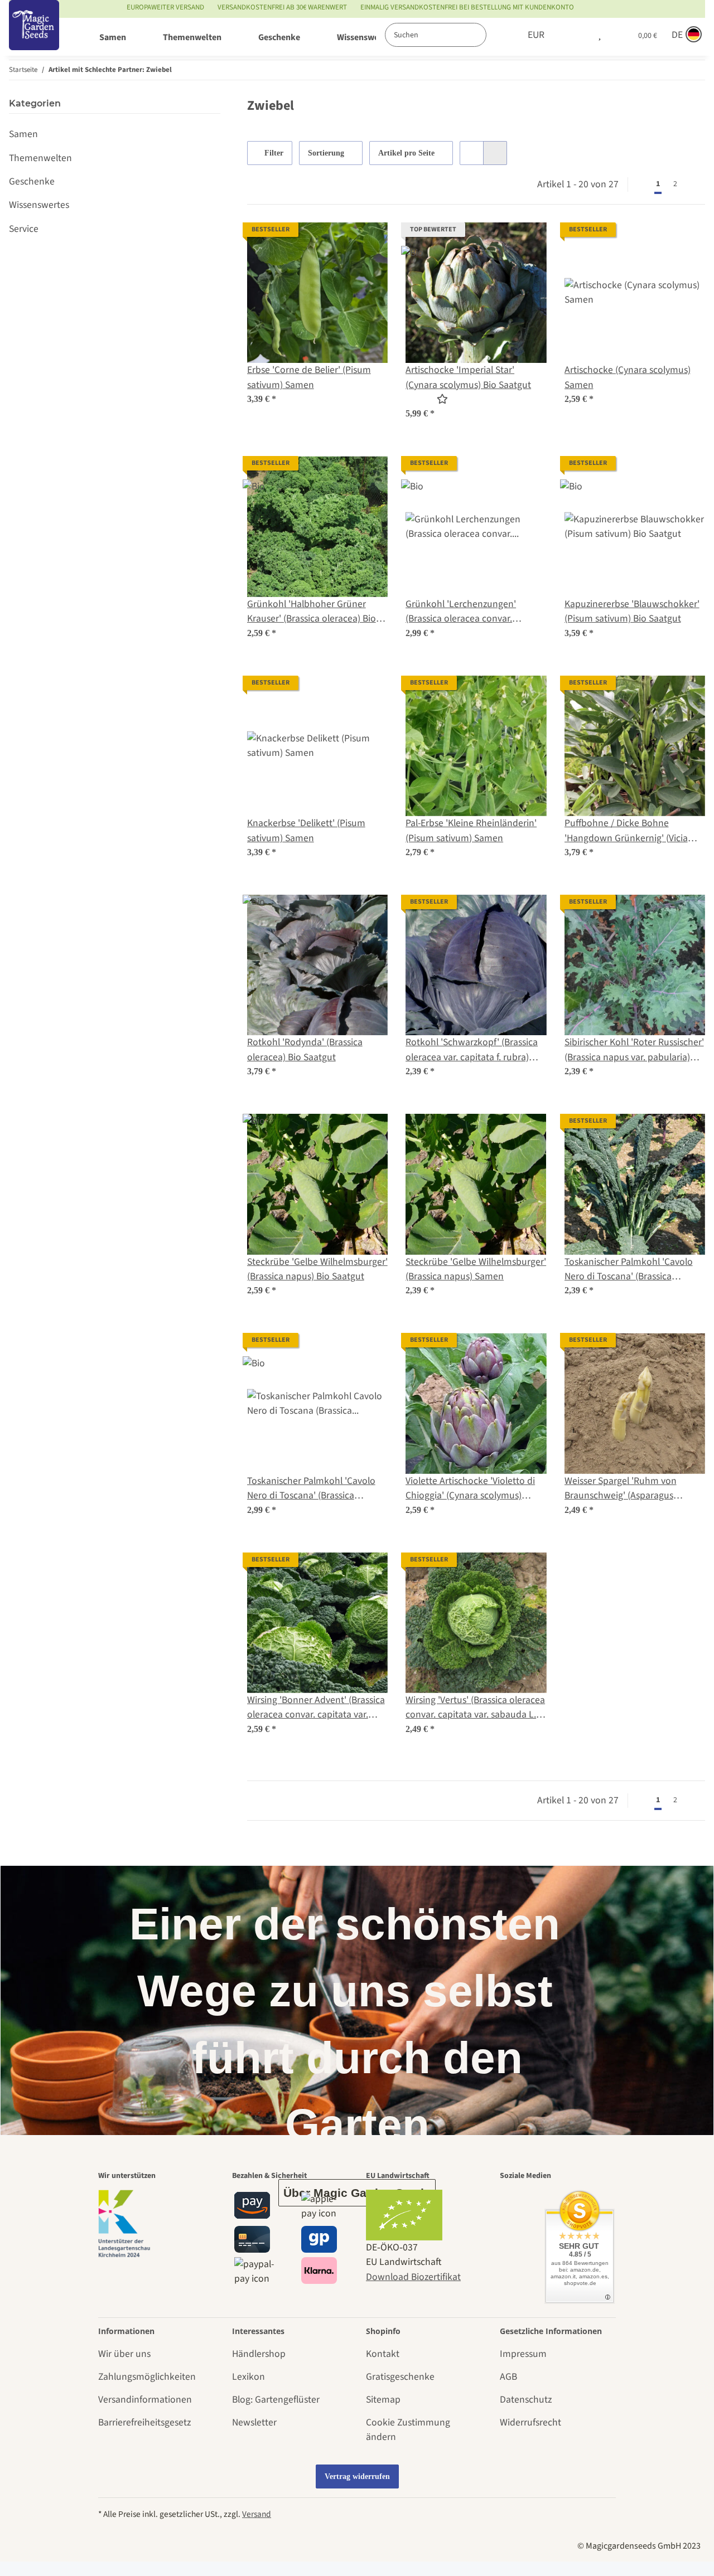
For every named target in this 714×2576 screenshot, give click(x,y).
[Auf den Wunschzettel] (369, 241)
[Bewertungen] (427, 399)
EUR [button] (536, 35)
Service (24, 229)
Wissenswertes (39, 205)
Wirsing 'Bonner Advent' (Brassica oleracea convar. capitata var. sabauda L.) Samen (316, 1708)
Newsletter (254, 2422)
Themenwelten (40, 158)
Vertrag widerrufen (357, 2476)
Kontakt (383, 2354)
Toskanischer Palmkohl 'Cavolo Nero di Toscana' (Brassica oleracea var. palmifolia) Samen (629, 1270)
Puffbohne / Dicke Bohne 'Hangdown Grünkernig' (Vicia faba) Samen (626, 831)
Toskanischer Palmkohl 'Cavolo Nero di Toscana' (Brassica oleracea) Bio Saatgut (311, 1489)
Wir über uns (124, 2354)
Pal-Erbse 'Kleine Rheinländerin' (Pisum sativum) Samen (471, 830)
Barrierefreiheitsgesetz (144, 2422)
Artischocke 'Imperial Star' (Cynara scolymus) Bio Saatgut (468, 377)
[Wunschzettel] (600, 35)
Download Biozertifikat (413, 2277)
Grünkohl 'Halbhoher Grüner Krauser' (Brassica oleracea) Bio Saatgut (312, 612)
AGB (508, 2377)
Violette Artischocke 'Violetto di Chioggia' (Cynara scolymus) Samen (470, 1489)
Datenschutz (526, 2400)
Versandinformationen (145, 2400)
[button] (576, 35)
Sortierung (326, 153)
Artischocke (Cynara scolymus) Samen (628, 377)
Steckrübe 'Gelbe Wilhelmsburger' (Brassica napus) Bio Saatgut (317, 1269)
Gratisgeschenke (400, 2377)
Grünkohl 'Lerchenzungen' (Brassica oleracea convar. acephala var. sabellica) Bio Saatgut (461, 612)
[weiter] (694, 185)
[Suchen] (498, 35)
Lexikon (249, 2377)
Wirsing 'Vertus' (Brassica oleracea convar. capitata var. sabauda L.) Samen (475, 1708)
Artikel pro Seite (406, 153)
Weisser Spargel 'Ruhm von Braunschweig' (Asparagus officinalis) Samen (621, 1489)
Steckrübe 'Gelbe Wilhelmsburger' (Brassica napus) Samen (476, 1269)
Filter (273, 153)
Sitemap (383, 2400)
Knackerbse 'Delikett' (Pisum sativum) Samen (306, 830)
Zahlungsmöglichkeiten (147, 2377)
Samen (23, 134)
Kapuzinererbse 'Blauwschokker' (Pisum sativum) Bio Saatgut (632, 611)
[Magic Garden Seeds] (34, 37)
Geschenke (32, 181)
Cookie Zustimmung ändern (408, 2430)
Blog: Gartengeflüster (276, 2400)
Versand (257, 2514)
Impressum (523, 2354)
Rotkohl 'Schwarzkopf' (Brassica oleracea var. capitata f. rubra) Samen (472, 1050)
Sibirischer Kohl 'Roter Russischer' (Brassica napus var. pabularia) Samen (634, 1050)
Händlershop (259, 2354)
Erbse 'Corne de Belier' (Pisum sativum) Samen (309, 377)
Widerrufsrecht (530, 2422)
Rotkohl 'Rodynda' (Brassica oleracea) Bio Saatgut (305, 1049)
